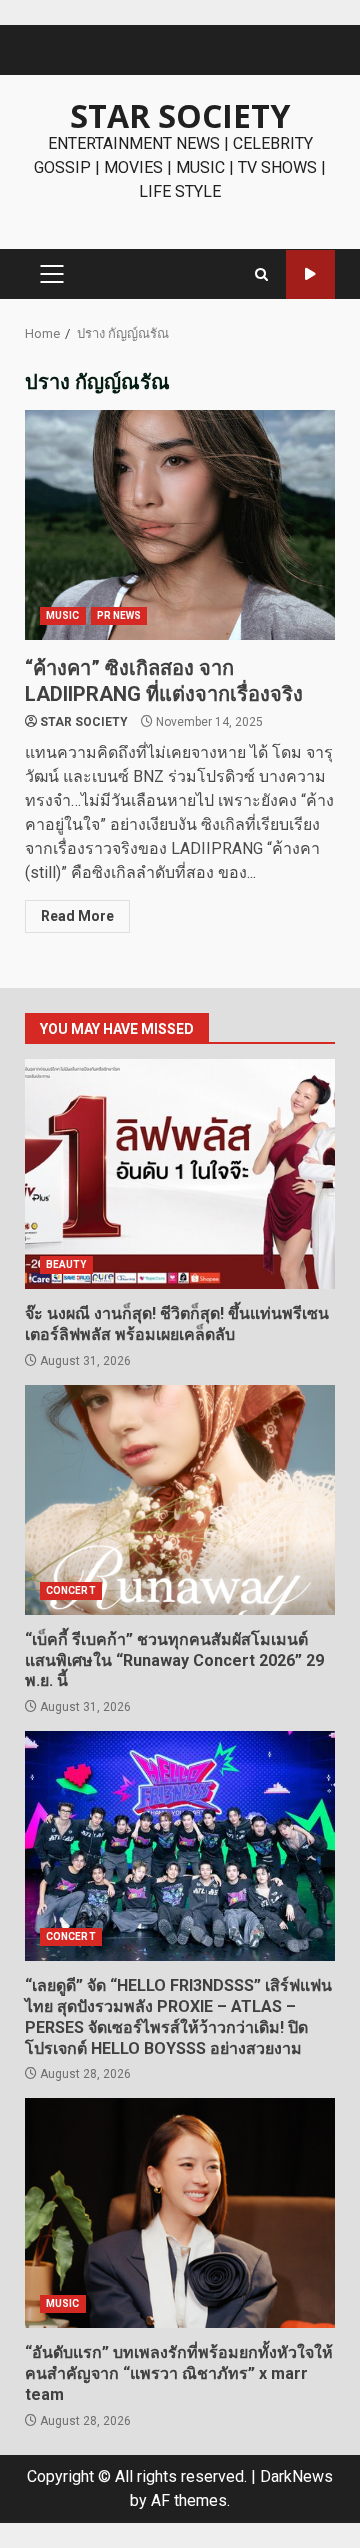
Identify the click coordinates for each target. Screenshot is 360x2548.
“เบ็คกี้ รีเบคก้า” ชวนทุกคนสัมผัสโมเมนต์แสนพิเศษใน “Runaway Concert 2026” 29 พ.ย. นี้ (180, 1500)
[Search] (261, 274)
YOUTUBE (310, 274)
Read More (77, 916)
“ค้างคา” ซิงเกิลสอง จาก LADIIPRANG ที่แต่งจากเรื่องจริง (180, 525)
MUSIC (63, 615)
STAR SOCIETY (180, 115)
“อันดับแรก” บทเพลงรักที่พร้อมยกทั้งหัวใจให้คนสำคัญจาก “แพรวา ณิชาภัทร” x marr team (180, 2213)
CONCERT (71, 1590)
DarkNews (296, 2476)
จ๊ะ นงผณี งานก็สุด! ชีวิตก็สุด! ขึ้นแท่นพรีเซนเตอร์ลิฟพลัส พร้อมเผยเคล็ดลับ (180, 1174)
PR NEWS (119, 615)
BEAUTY (66, 1264)
